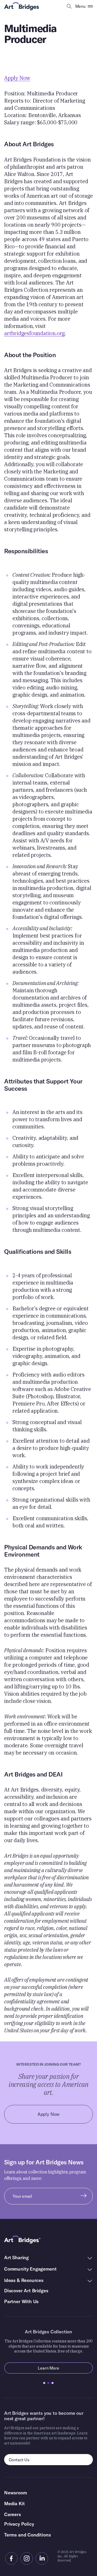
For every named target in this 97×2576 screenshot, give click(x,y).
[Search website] (69, 6)
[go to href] (11, 2558)
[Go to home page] (22, 6)
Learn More (65, 2368)
